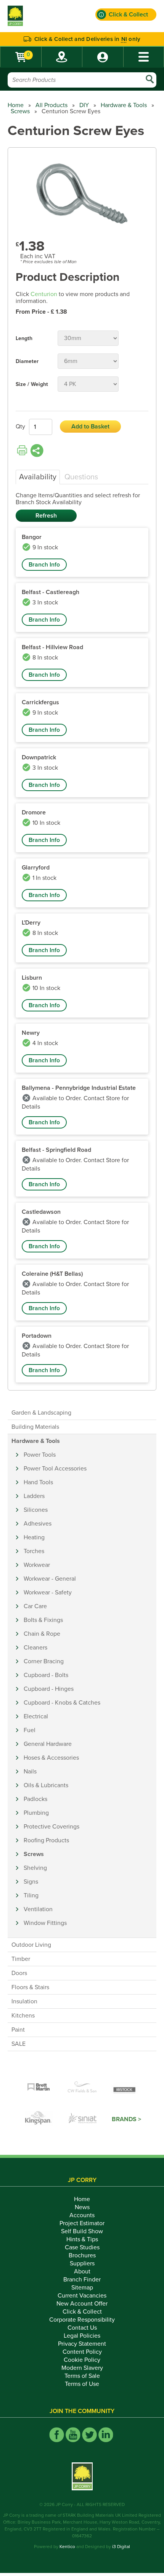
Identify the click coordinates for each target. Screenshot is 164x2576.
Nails (30, 1772)
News (82, 2207)
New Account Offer (82, 2304)
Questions (81, 477)
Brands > (126, 2119)
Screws (20, 111)
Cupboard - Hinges (49, 1689)
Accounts (82, 2215)
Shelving (35, 1868)
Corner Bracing (44, 1661)
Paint (18, 2030)
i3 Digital (121, 2547)
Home (16, 105)
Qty (20, 427)
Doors (19, 1973)
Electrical (36, 1716)
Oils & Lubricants (46, 1785)
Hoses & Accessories (51, 1758)
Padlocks (35, 1799)
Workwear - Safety (48, 1592)
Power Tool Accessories (55, 1469)
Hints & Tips (82, 2239)
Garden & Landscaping (41, 1413)
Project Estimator (82, 2223)
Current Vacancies (82, 2296)
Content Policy (82, 2352)
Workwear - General (50, 1579)
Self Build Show (82, 2231)
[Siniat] (83, 2119)
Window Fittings (45, 1923)
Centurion (44, 294)
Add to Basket (90, 427)
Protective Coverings (51, 1827)
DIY (84, 105)
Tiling (31, 1895)
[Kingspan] (39, 2119)
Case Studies (82, 2247)
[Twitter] (89, 2435)
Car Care (35, 1606)
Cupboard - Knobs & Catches (62, 1703)
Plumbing (36, 1813)
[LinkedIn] (106, 2435)
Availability (38, 477)
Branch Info (44, 565)
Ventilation (38, 1909)
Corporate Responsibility (82, 2320)
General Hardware (48, 1744)
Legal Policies (82, 2336)
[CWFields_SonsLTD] (82, 2088)
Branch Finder (82, 2280)
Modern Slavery (82, 2368)
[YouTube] (73, 2435)
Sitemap (82, 2288)
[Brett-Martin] (39, 2088)
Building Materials (35, 1427)
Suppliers (82, 2263)
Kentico (67, 2547)
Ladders (34, 1496)
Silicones (36, 1510)
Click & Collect (82, 2312)
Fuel (30, 1730)
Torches (34, 1551)
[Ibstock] (125, 2088)
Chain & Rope (42, 1634)
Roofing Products (46, 1840)
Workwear (37, 1565)
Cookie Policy (82, 2360)
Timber (21, 1959)
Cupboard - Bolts (46, 1675)
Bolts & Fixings (43, 1620)
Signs (31, 1882)
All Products (51, 105)
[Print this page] (22, 451)
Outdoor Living (31, 1945)
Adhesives (38, 1524)
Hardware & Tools (124, 105)
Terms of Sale (82, 2376)
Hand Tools (38, 1482)
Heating (34, 1537)
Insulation (24, 2001)
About (82, 2272)
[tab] (38, 477)
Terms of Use (82, 2384)
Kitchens (23, 2016)
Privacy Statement (82, 2344)
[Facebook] (57, 2435)
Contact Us (82, 2328)
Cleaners (35, 1648)
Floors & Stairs (30, 1987)
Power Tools (40, 1455)
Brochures (82, 2255)
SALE (18, 2044)
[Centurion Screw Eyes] (82, 194)
